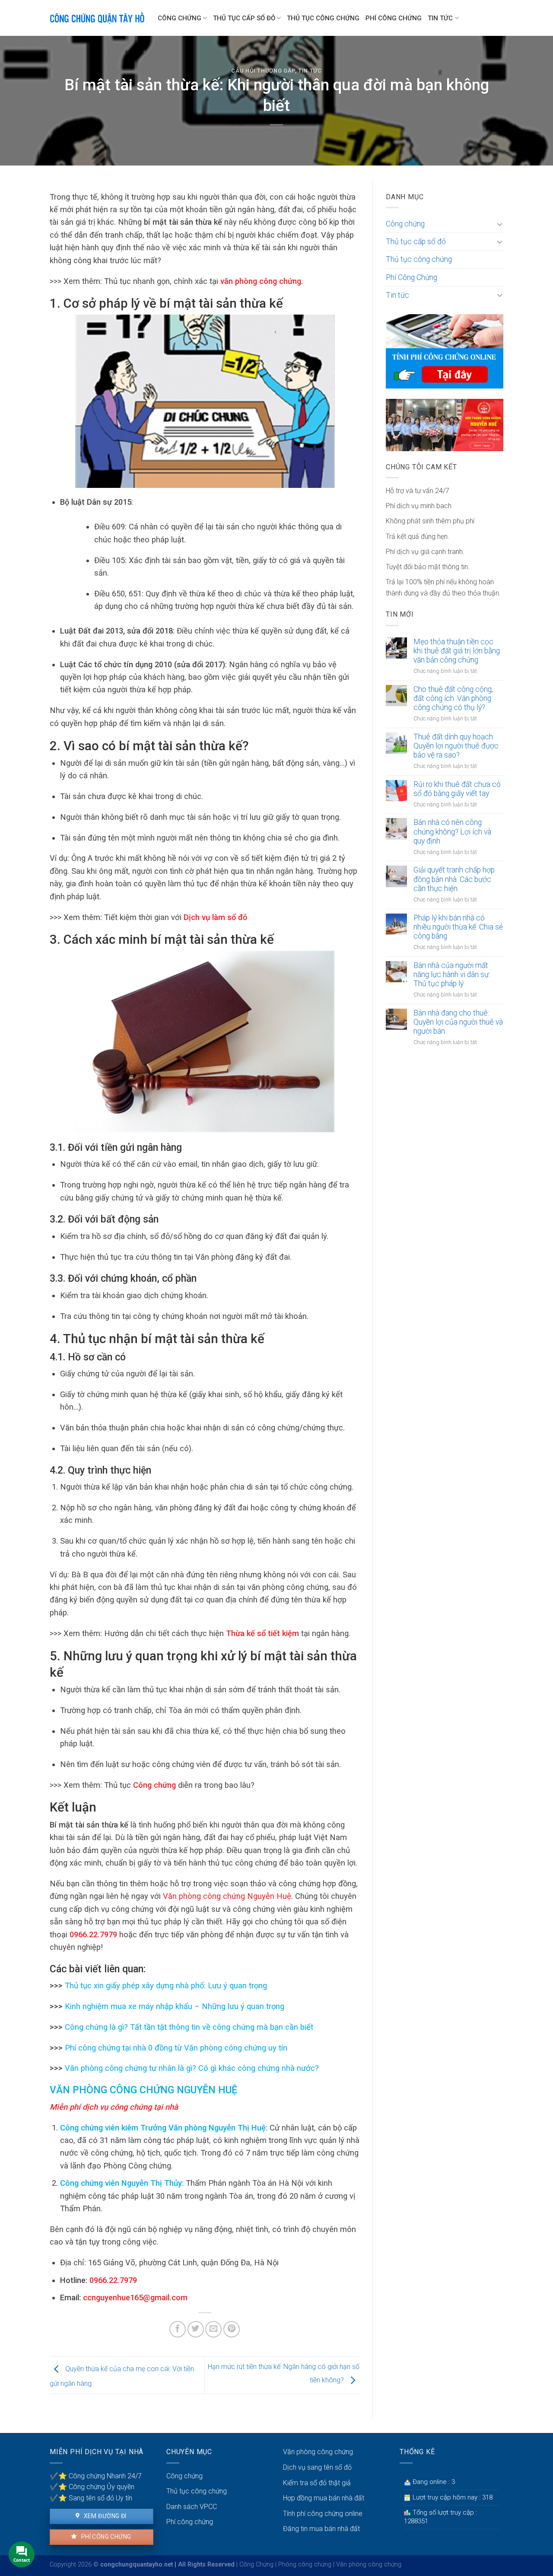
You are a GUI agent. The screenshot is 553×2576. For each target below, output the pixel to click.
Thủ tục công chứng (323, 18)
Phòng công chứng (305, 2565)
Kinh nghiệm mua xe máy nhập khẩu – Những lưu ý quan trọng (173, 2006)
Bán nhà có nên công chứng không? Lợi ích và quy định (452, 831)
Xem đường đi (104, 2516)
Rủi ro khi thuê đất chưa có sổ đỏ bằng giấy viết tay (457, 789)
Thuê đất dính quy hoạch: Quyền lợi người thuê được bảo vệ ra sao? (456, 746)
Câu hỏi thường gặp (263, 71)
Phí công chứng (105, 2537)
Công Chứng (256, 2565)
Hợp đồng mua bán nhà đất (324, 2498)
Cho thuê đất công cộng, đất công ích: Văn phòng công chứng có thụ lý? (453, 698)
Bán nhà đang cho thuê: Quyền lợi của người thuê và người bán (458, 1022)
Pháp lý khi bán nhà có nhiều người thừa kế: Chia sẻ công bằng (458, 927)
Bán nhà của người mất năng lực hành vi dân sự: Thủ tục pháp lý (452, 974)
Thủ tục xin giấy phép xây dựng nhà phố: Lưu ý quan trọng (165, 1985)
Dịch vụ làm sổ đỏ (214, 917)
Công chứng (180, 18)
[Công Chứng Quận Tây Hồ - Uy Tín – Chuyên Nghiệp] (97, 18)
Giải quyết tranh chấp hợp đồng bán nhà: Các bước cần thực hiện (454, 879)
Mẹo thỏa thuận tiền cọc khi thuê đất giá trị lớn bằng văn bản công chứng (457, 651)
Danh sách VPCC (192, 2507)
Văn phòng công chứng (318, 2452)
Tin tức (440, 18)
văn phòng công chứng (260, 281)
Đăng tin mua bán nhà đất (321, 2529)
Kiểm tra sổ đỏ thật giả (317, 2483)
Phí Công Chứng (394, 18)
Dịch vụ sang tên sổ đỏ (317, 2467)
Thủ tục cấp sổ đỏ (244, 18)
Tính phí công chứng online (323, 2514)
